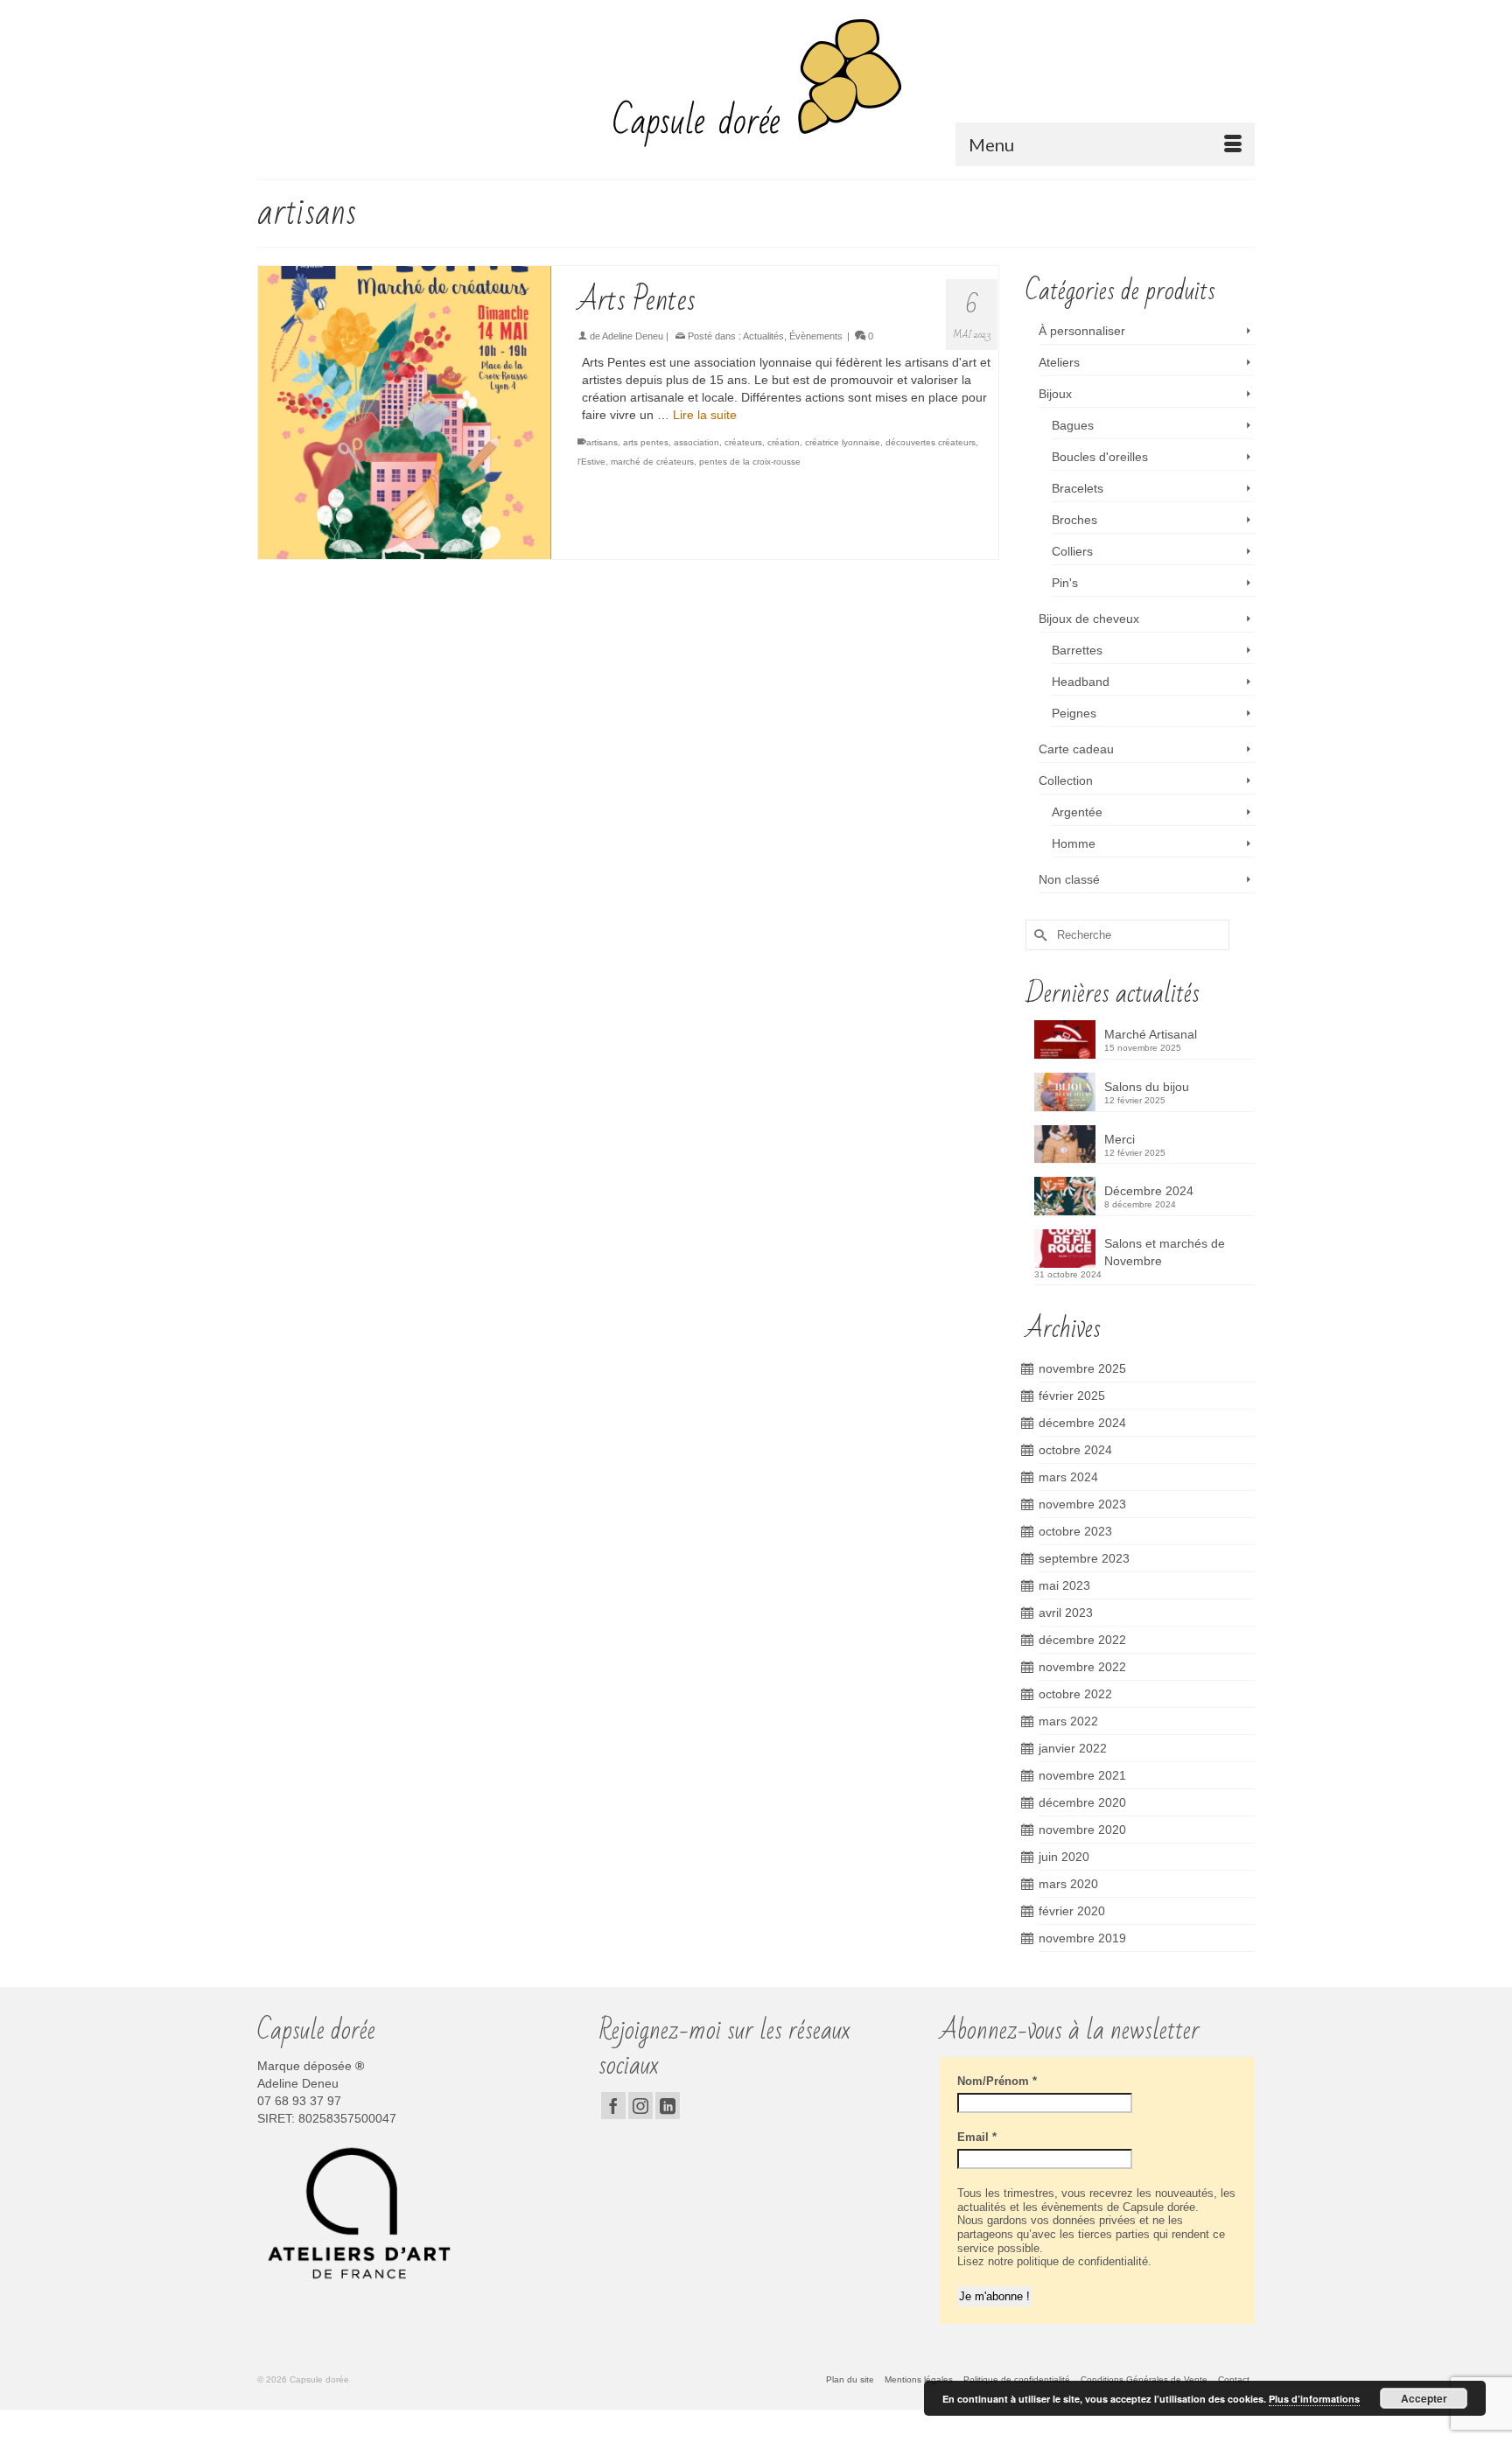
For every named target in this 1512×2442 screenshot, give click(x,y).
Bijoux (1055, 394)
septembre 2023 (1084, 1558)
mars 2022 (1068, 1721)
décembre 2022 (1082, 1640)
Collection (1066, 780)
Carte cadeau (1076, 749)
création (784, 442)
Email (977, 2137)
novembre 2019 (1082, 1938)
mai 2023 (1064, 1585)
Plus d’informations (1314, 2399)
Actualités (763, 336)
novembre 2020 (1082, 1830)
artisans (602, 442)
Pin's (1065, 583)
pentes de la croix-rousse (750, 462)
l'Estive (591, 462)
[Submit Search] (1039, 935)
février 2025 (1072, 1396)
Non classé (1069, 879)
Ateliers (1059, 362)
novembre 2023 (1082, 1504)
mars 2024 (1068, 1477)
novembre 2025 (1082, 1368)
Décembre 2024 (1149, 1191)
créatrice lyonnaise (843, 442)
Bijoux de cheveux (1089, 619)
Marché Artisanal (1151, 1034)
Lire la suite (705, 415)
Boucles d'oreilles (1100, 457)
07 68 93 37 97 (299, 2101)
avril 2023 (1066, 1613)
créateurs (743, 442)
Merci (1120, 1139)
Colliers (1072, 551)
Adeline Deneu (633, 336)
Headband (1081, 682)
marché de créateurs (652, 462)
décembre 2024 (1082, 1423)
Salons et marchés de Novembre (1165, 1252)
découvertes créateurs (931, 442)
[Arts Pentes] (405, 413)
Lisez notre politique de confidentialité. (1054, 2261)
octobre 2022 (1075, 1694)
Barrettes (1077, 650)
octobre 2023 (1075, 1531)
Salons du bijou (1147, 1087)
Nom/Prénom (997, 2081)
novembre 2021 (1082, 1775)
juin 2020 (1064, 1857)
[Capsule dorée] (756, 83)
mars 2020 (1068, 1884)
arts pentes (646, 442)
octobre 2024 (1075, 1450)
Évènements (816, 336)
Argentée (1077, 812)
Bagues (1073, 425)
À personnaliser (1082, 331)
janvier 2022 (1073, 1748)
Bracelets (1078, 488)
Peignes (1074, 713)
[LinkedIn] (668, 2106)
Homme (1074, 843)
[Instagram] (640, 2106)
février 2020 (1072, 1911)
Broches (1074, 520)
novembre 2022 (1082, 1667)
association (696, 442)
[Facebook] (613, 2106)
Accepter (1424, 2398)
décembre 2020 (1082, 1802)
